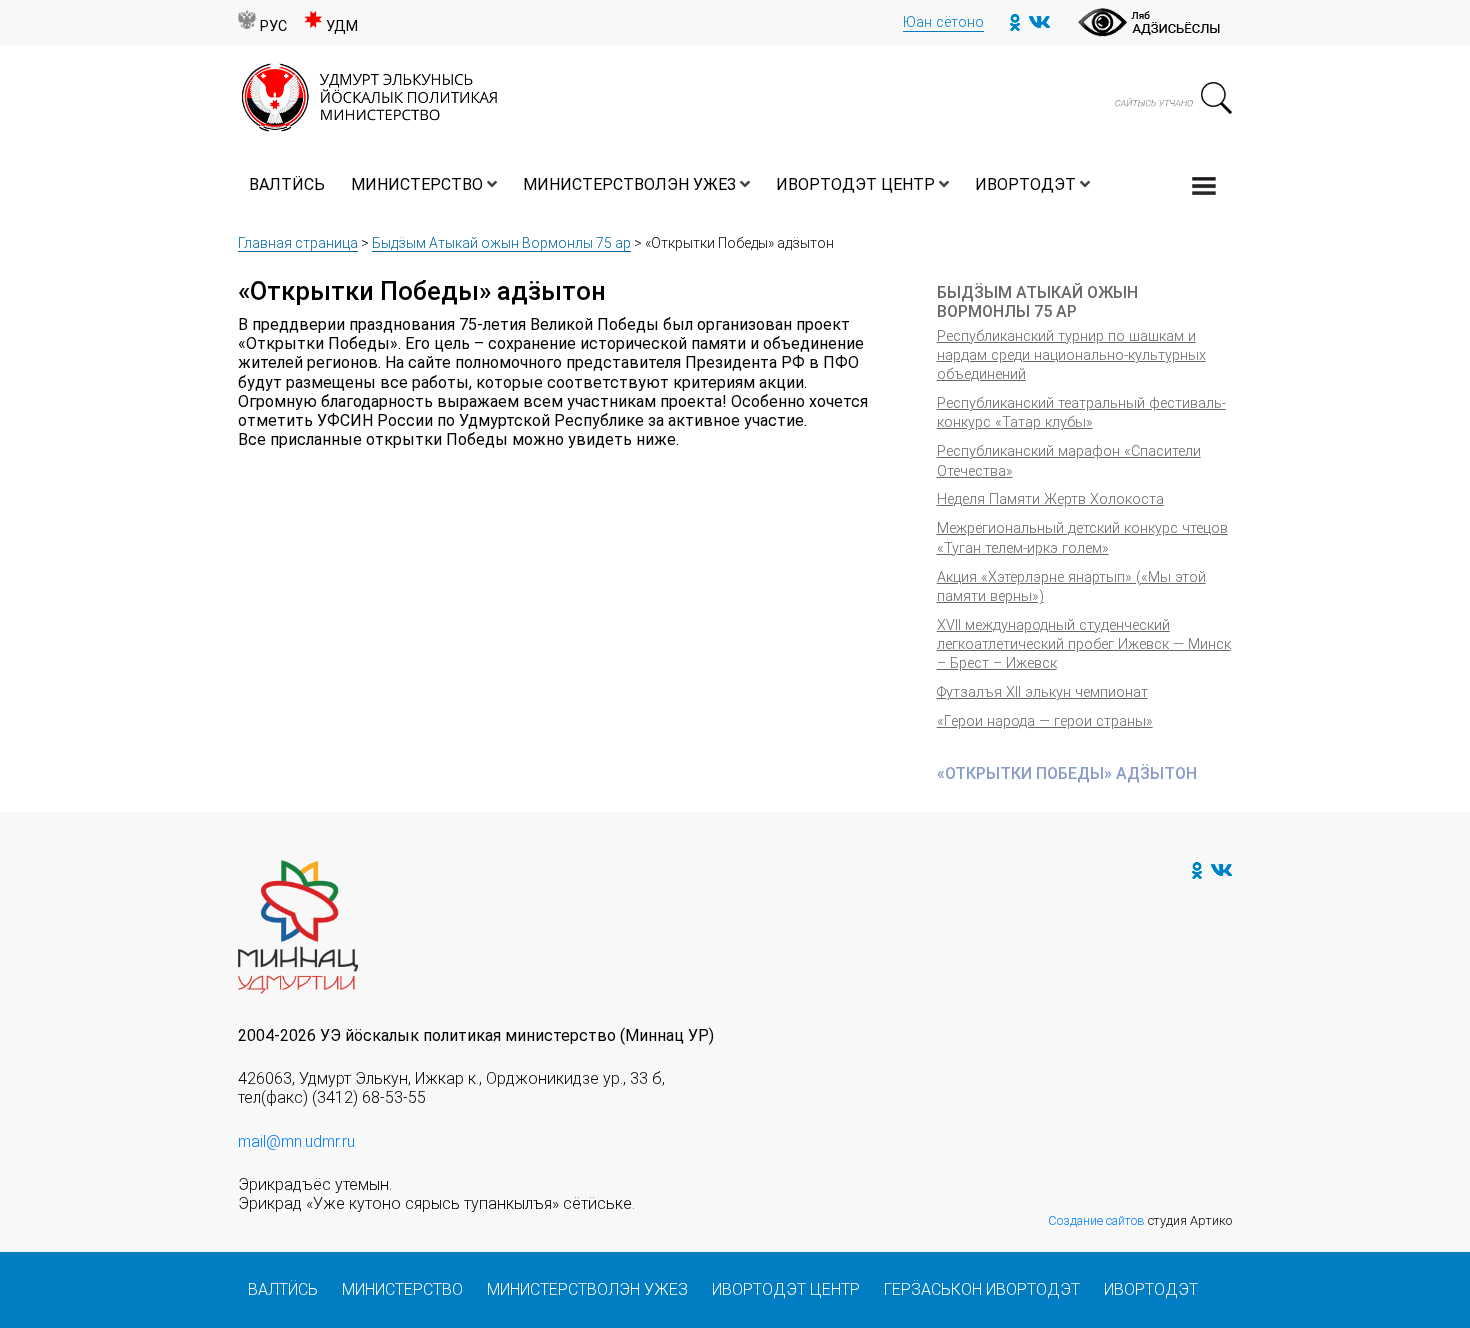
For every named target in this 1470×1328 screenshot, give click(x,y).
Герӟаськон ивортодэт (982, 1289)
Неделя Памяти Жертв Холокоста (1050, 499)
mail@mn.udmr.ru (296, 1141)
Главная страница (298, 243)
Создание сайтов (1096, 1220)
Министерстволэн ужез (629, 184)
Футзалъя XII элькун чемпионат (1042, 692)
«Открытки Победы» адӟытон (1067, 773)
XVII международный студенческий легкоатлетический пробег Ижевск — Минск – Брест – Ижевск (1084, 645)
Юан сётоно (943, 22)
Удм (342, 26)
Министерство (417, 184)
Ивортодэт (1025, 184)
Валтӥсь (287, 184)
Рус (273, 26)
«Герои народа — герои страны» (1045, 721)
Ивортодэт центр (855, 184)
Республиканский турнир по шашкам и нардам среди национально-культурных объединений (1071, 356)
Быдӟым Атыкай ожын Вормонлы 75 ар (501, 243)
